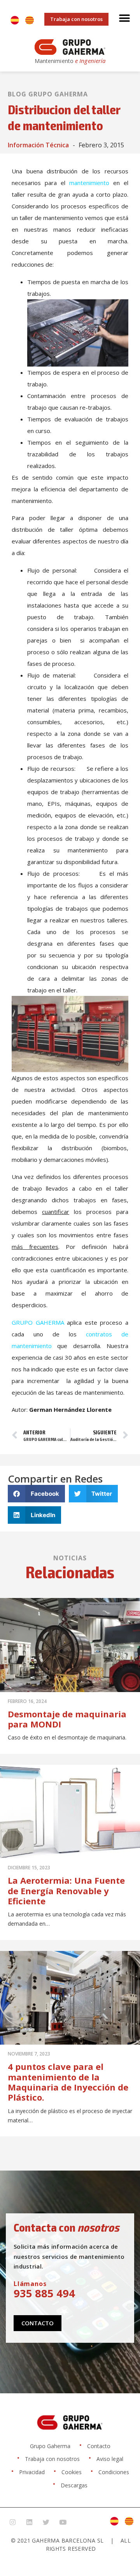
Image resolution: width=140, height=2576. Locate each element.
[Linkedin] (29, 2522)
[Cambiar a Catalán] (30, 20)
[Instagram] (12, 2522)
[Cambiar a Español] (15, 20)
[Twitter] (46, 2522)
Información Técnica (38, 145)
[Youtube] (63, 2522)
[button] (124, 18)
